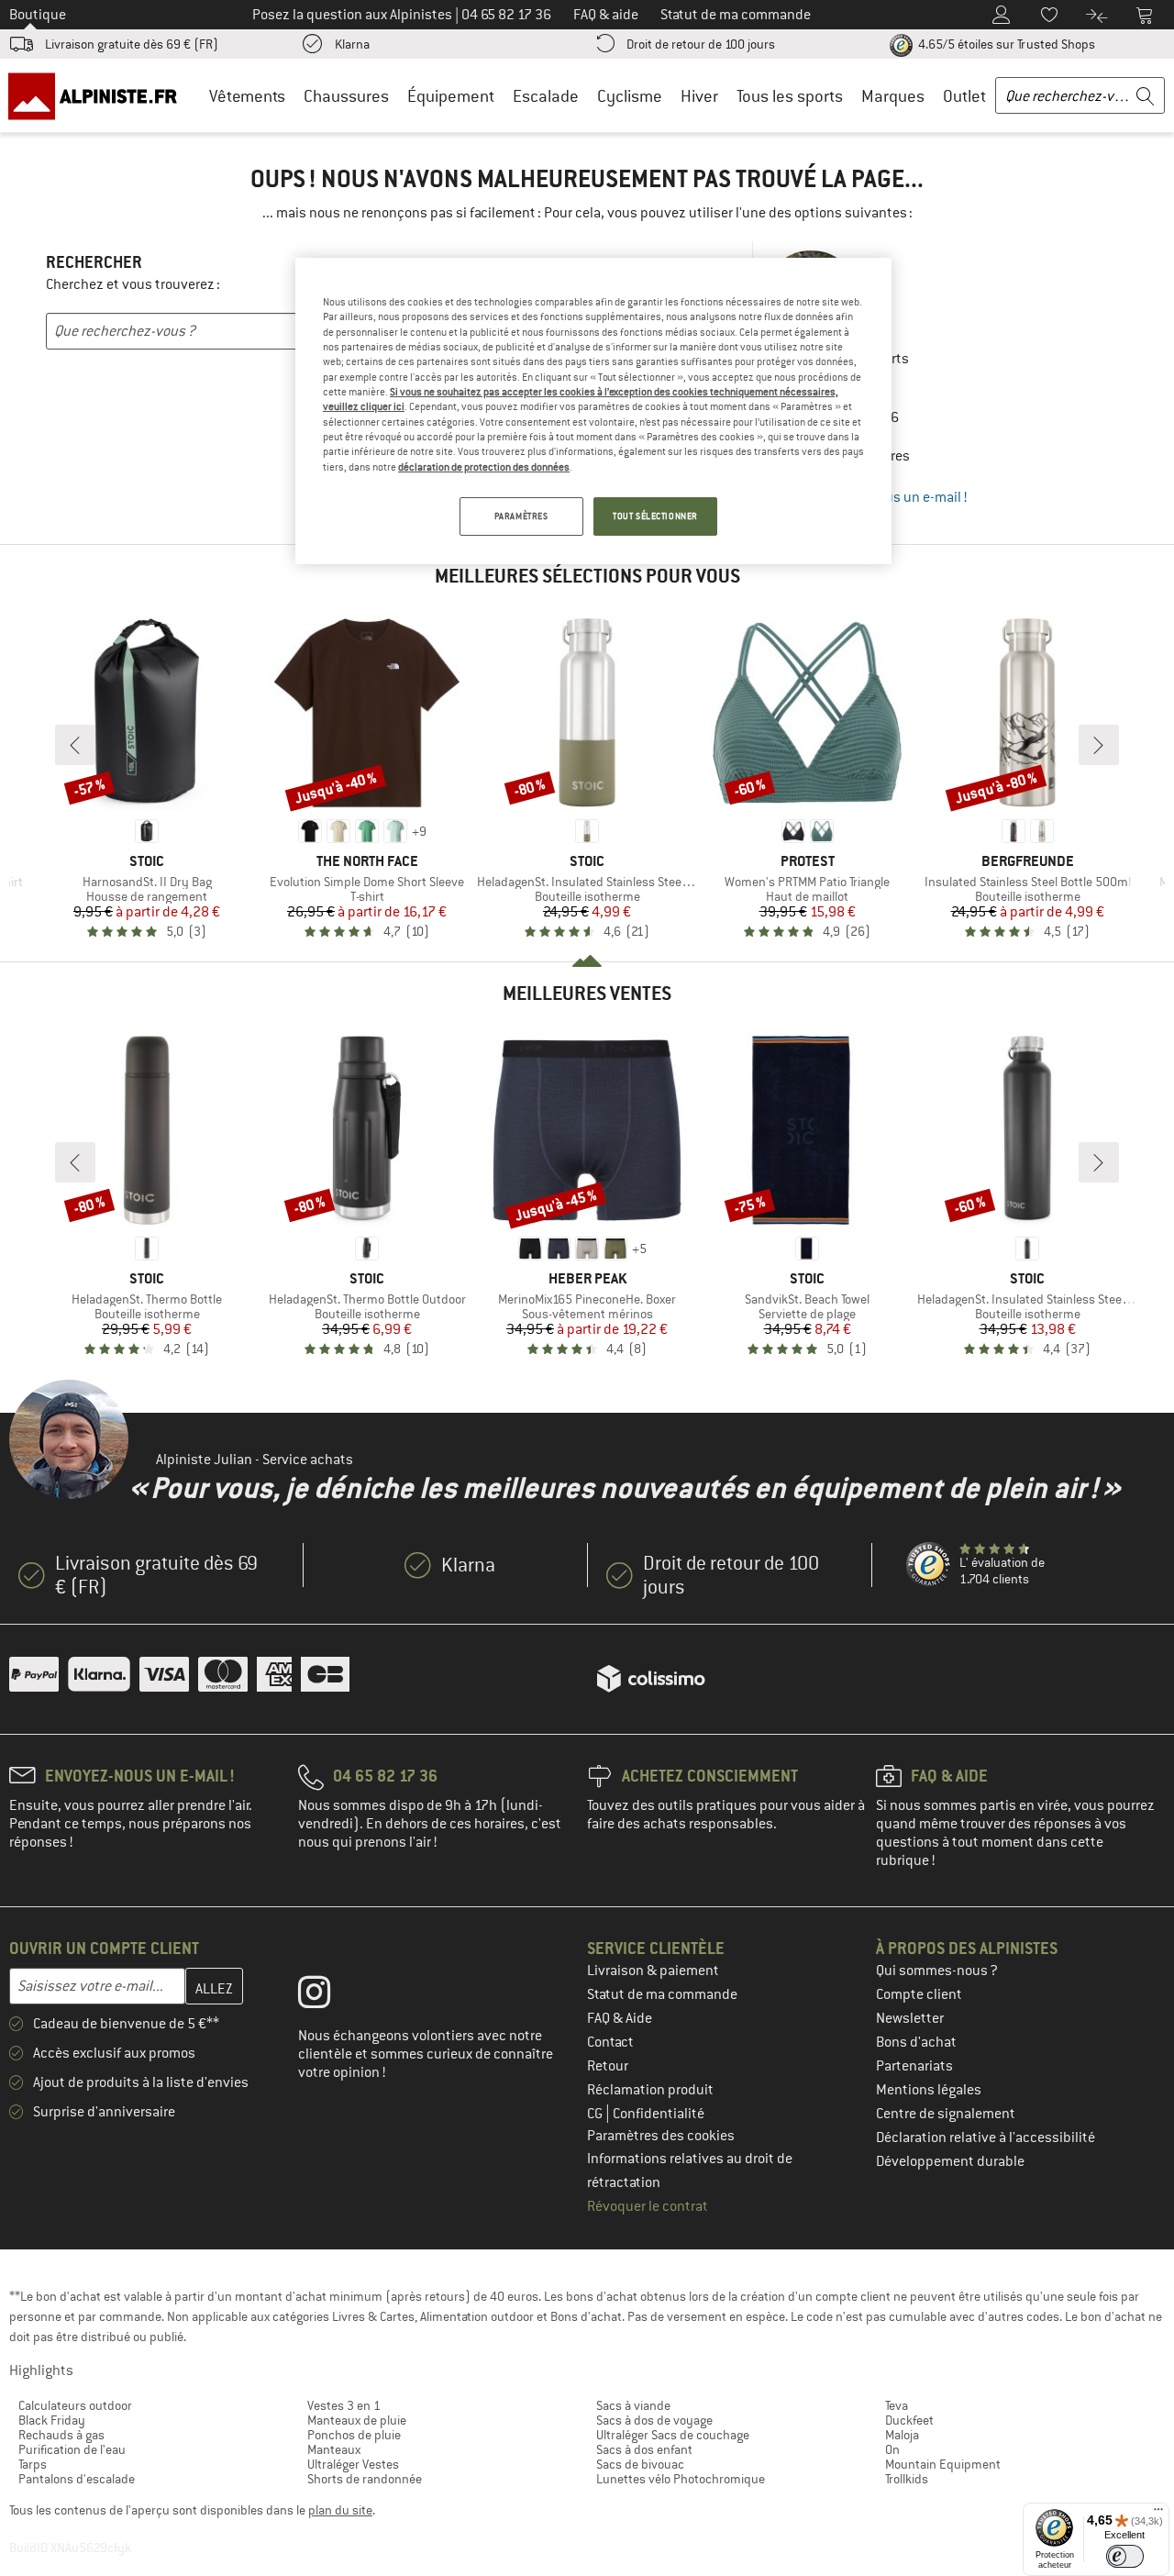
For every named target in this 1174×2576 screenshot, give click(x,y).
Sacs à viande (633, 2405)
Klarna (352, 44)
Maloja (902, 2435)
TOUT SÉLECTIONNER (655, 516)
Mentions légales (929, 2090)
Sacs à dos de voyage (654, 2420)
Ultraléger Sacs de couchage (673, 2435)
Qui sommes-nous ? (937, 1971)
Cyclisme (630, 96)
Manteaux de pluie (357, 2420)
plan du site (340, 2510)
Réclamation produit (650, 2090)
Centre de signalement (946, 2114)
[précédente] (75, 745)
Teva (897, 2405)
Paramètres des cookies (661, 2136)
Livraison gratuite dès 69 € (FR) (132, 44)
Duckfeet (909, 2420)
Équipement (451, 96)
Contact (610, 2042)
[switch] (1125, 2556)
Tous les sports (790, 96)
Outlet (964, 96)
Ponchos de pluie (354, 2435)
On (892, 2449)
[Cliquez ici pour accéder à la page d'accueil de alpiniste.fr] (99, 95)
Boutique (38, 15)
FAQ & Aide (620, 2018)
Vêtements (247, 96)
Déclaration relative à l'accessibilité (986, 2137)
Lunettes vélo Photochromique (681, 2479)
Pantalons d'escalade (77, 2479)
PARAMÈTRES (521, 516)
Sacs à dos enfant (644, 2449)
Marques (893, 96)
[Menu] (1158, 2514)
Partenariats (914, 2066)
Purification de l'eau (72, 2449)
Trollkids (907, 2479)
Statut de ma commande (662, 1994)
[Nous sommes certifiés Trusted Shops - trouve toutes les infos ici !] (929, 1565)
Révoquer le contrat (648, 2206)
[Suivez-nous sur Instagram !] (328, 1996)
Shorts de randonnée (365, 2479)
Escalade (546, 96)
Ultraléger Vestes (353, 2464)
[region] (593, 411)
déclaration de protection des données (484, 467)
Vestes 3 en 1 (344, 2405)
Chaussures (346, 96)
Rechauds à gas (61, 2435)
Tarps (33, 2464)
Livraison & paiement (653, 1971)
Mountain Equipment (943, 2464)
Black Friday (52, 2420)
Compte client (919, 1994)
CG (596, 2114)
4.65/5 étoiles (1005, 44)
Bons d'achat (916, 2042)
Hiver (699, 96)
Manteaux (334, 2449)
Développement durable (950, 2161)
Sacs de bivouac (640, 2464)
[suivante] (1099, 745)
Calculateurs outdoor (75, 2405)
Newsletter (910, 2018)
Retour (608, 2066)
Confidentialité (659, 2114)
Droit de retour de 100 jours (701, 44)
